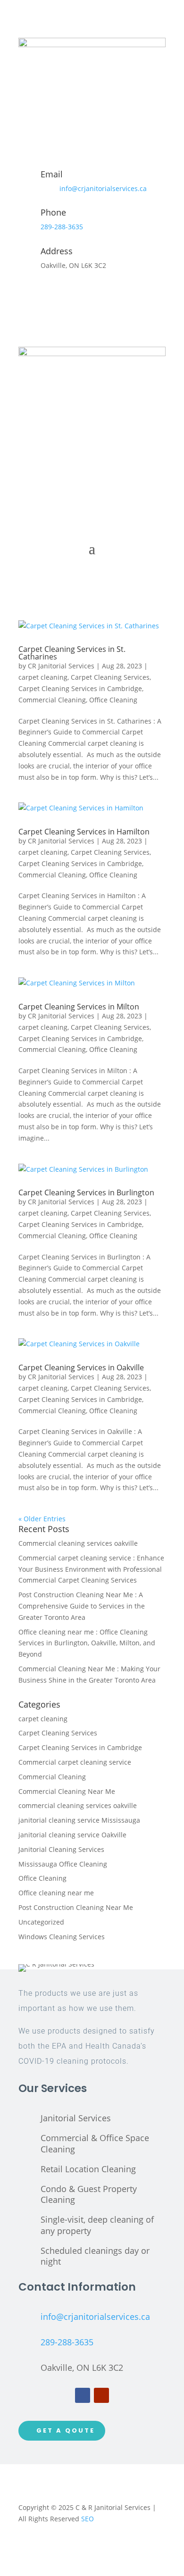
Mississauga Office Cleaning (63, 1864)
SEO (88, 2519)
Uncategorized (41, 1922)
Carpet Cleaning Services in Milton (79, 1007)
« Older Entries (42, 1519)
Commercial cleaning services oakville (78, 1543)
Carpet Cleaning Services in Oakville (81, 1367)
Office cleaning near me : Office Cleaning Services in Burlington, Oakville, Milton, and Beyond (87, 1643)
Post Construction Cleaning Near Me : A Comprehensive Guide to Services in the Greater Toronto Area (82, 1606)
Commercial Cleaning (52, 700)
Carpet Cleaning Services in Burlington (86, 1192)
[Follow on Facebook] (83, 2395)
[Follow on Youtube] (101, 2395)
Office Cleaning (113, 700)
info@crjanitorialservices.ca (103, 188)
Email (52, 174)
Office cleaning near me (56, 1893)
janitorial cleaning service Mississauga (79, 1820)
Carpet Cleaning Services (110, 677)
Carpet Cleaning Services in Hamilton (84, 832)
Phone (53, 212)
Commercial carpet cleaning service (75, 1762)
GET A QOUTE (66, 2430)
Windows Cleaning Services (62, 1937)
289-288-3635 (62, 227)
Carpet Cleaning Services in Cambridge (80, 688)
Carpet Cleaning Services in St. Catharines (72, 653)
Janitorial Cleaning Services (61, 1849)
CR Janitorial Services (61, 666)
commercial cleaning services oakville (78, 1805)
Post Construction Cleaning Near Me (76, 1907)
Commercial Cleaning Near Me (67, 1791)
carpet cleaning (43, 677)
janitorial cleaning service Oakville (72, 1835)
